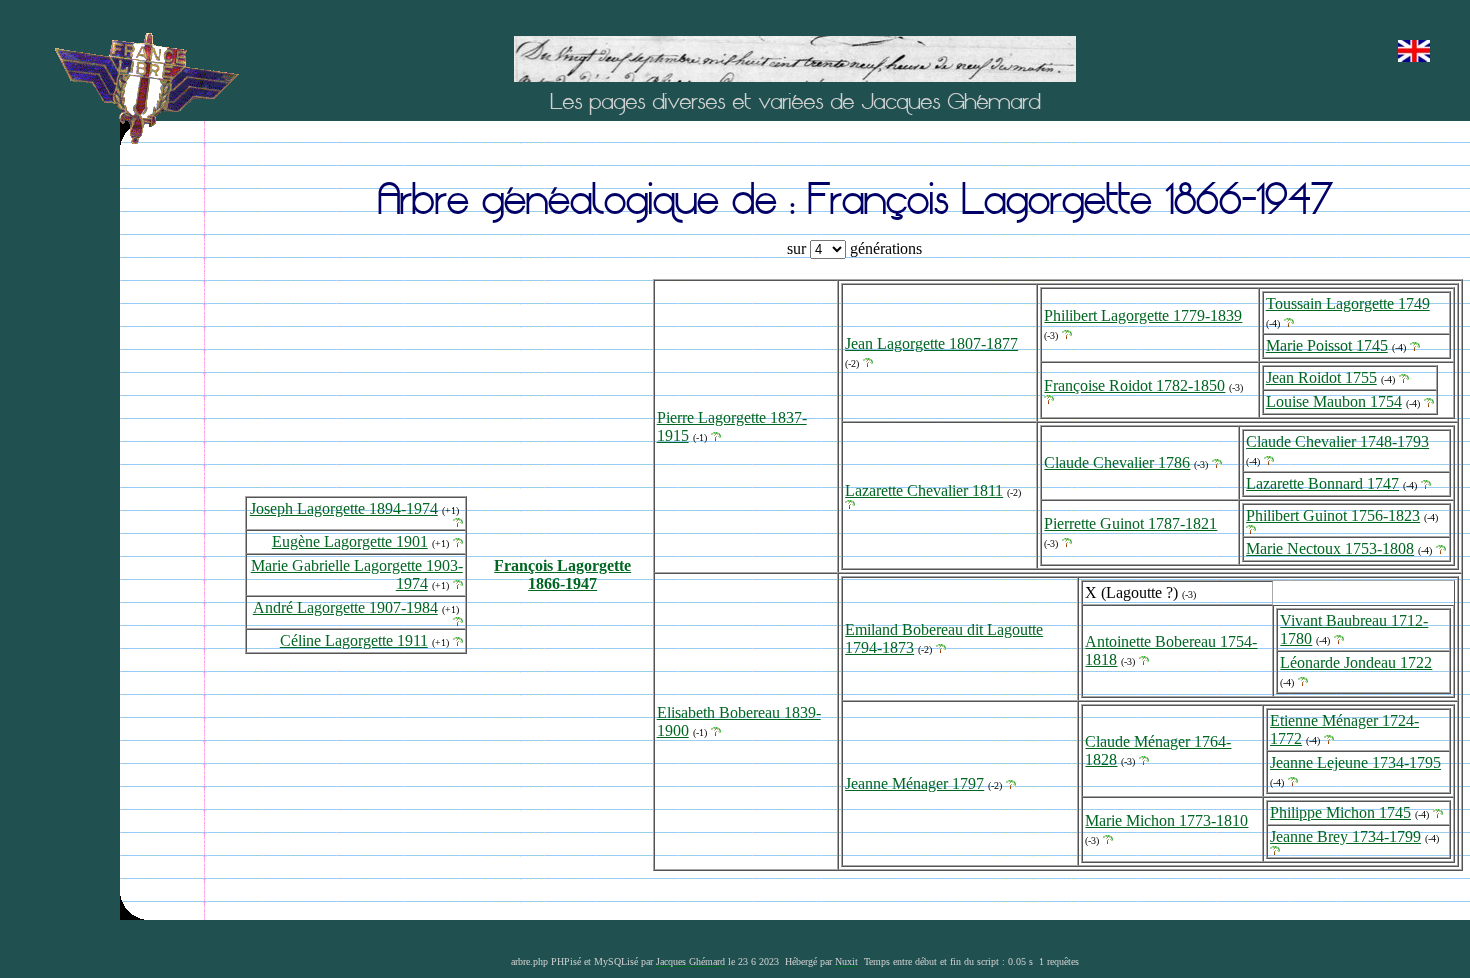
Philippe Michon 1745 (1340, 812)
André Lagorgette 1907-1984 (345, 607)
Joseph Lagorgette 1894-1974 (344, 508)
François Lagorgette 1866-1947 (562, 574)
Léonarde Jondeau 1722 (1356, 662)
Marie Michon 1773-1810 (1166, 820)
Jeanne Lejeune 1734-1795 (1355, 762)
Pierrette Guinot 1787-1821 (1130, 523)
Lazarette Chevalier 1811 (924, 490)
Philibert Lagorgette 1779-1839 (1143, 315)
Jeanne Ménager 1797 (914, 783)
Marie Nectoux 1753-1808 (1330, 548)
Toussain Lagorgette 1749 (1348, 303)
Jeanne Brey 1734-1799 (1345, 836)
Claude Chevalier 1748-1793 (1337, 441)
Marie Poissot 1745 (1327, 345)
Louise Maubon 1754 (1334, 401)
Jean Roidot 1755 (1321, 377)
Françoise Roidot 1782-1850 (1134, 385)
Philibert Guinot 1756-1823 (1333, 515)
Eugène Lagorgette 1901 (350, 541)
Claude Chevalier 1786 (1117, 462)
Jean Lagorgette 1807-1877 (931, 343)
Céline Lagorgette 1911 (354, 640)
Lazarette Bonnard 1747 (1322, 483)
